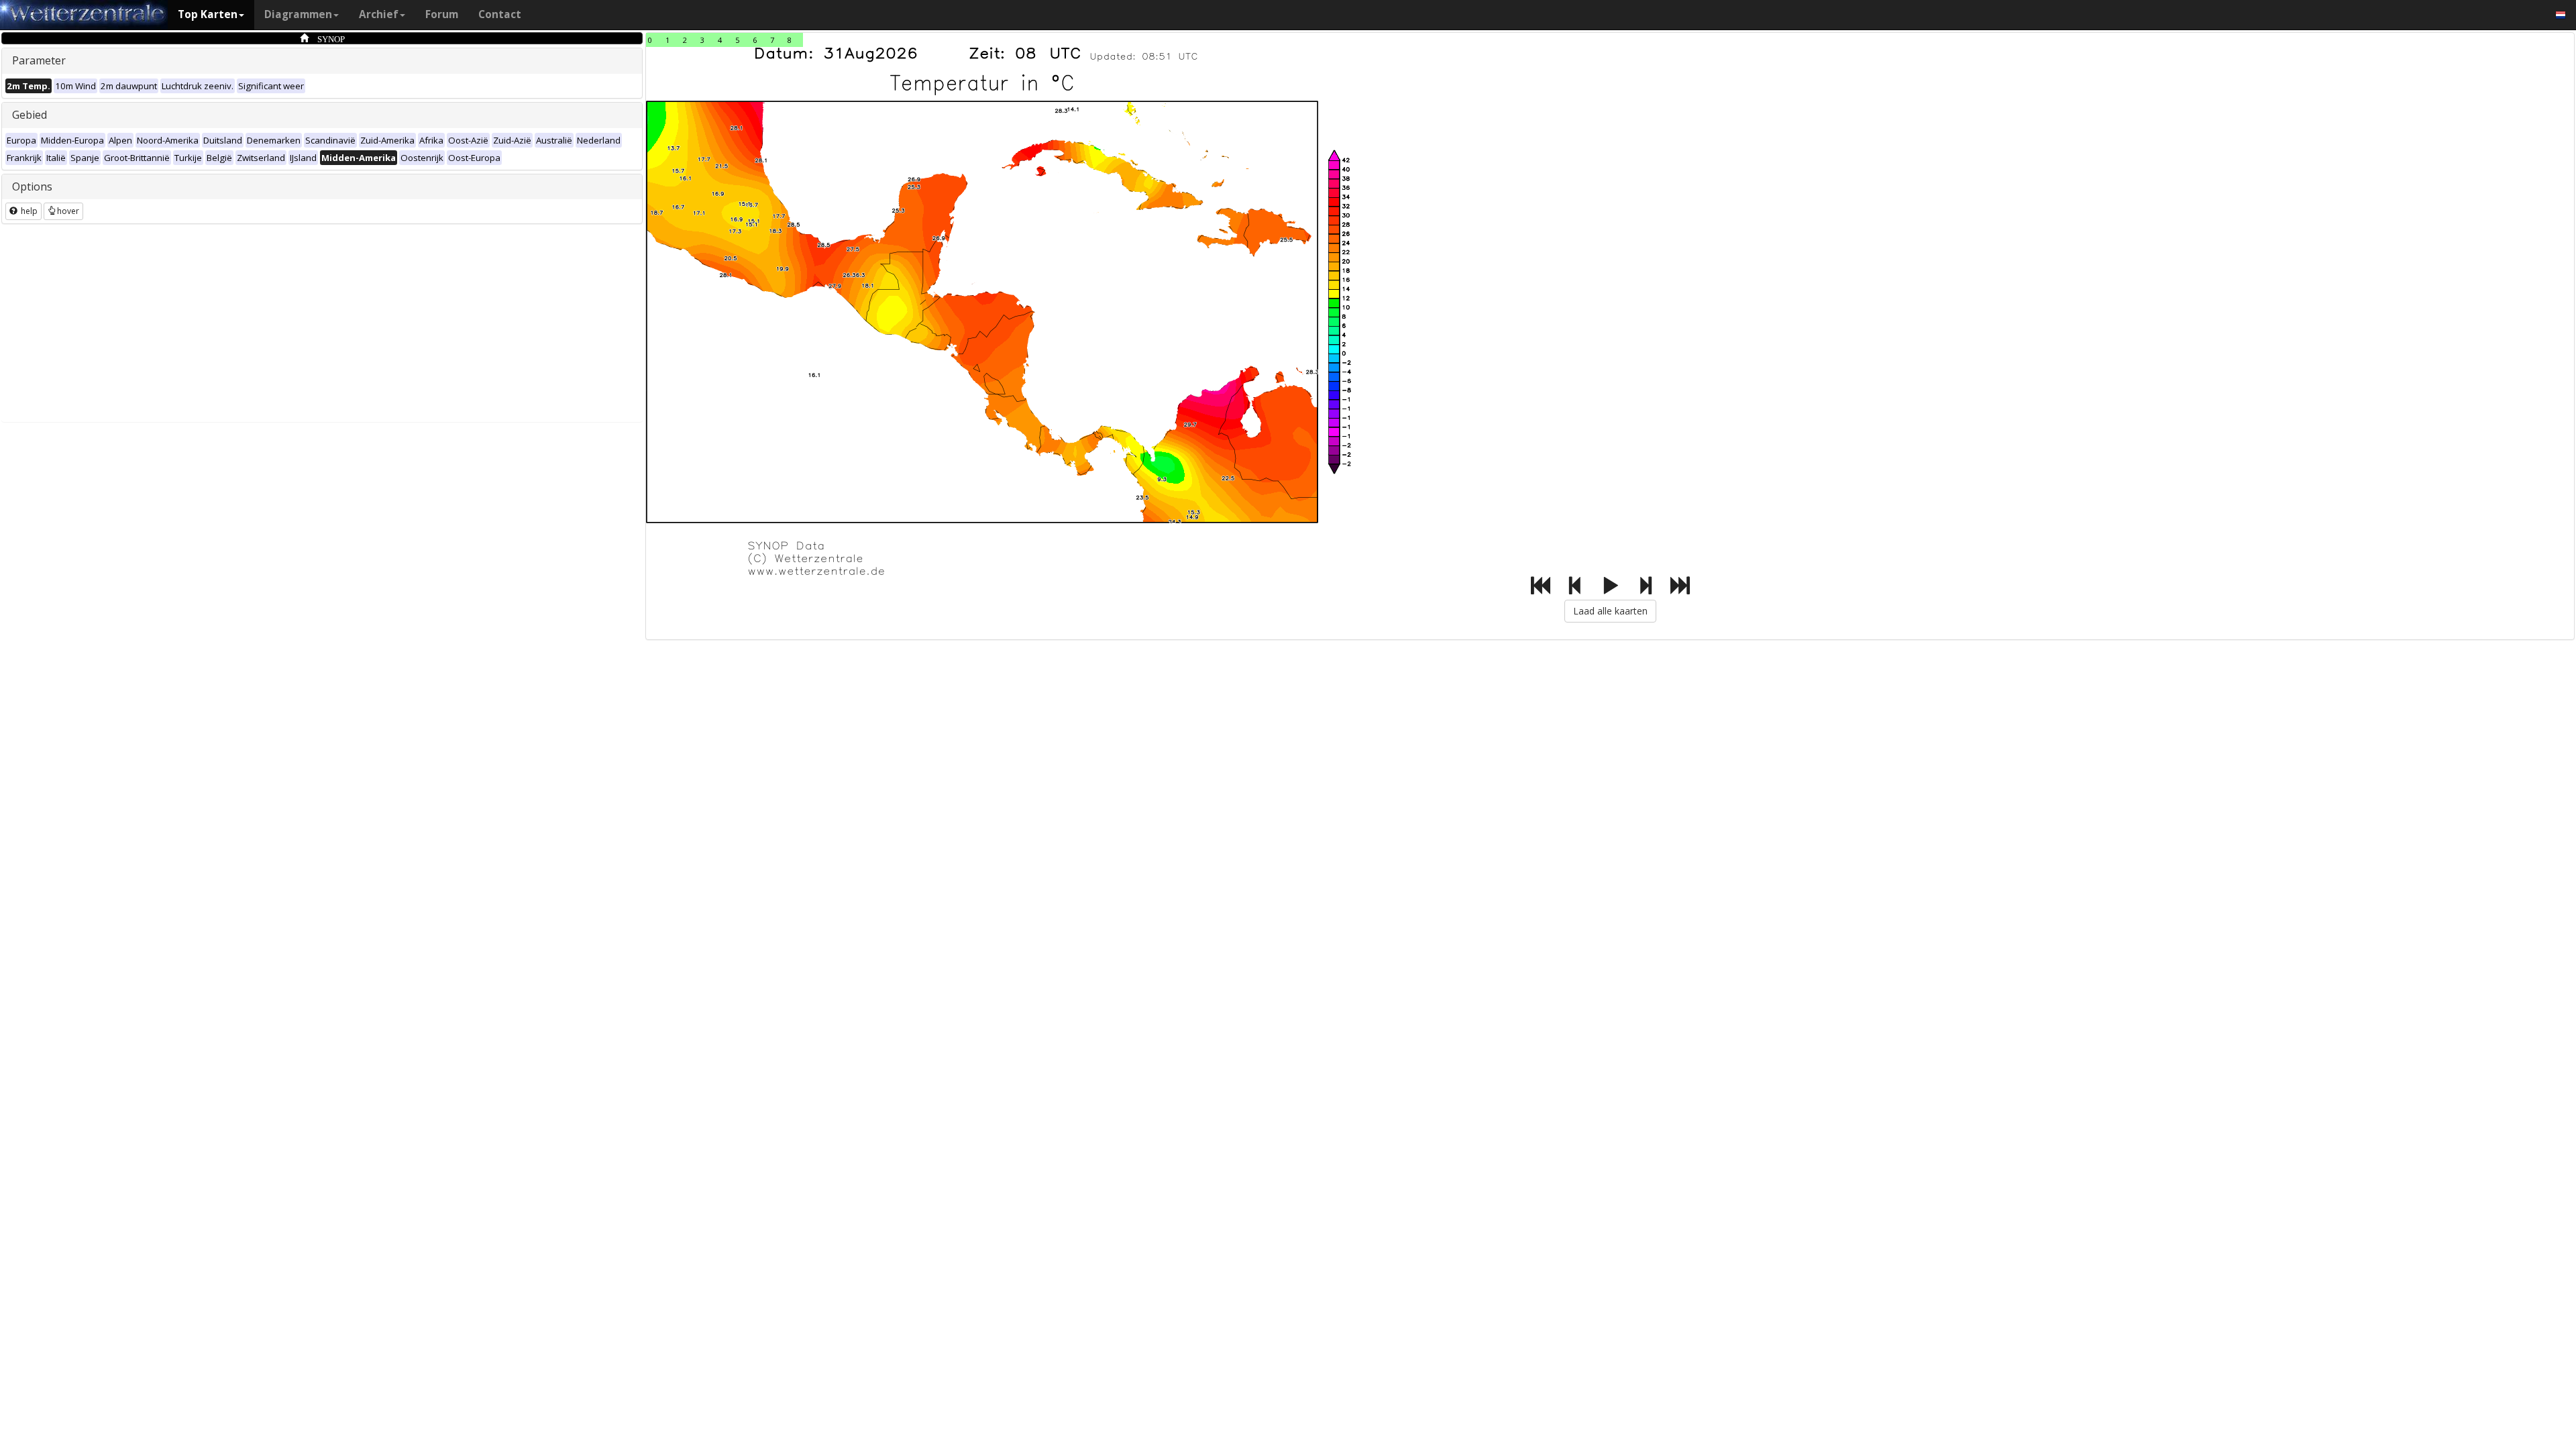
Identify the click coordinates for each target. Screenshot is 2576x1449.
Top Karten (208, 14)
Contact (500, 14)
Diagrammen (298, 14)
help (28, 211)
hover (68, 211)
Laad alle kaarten (1610, 611)
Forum (442, 14)
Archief (379, 14)
